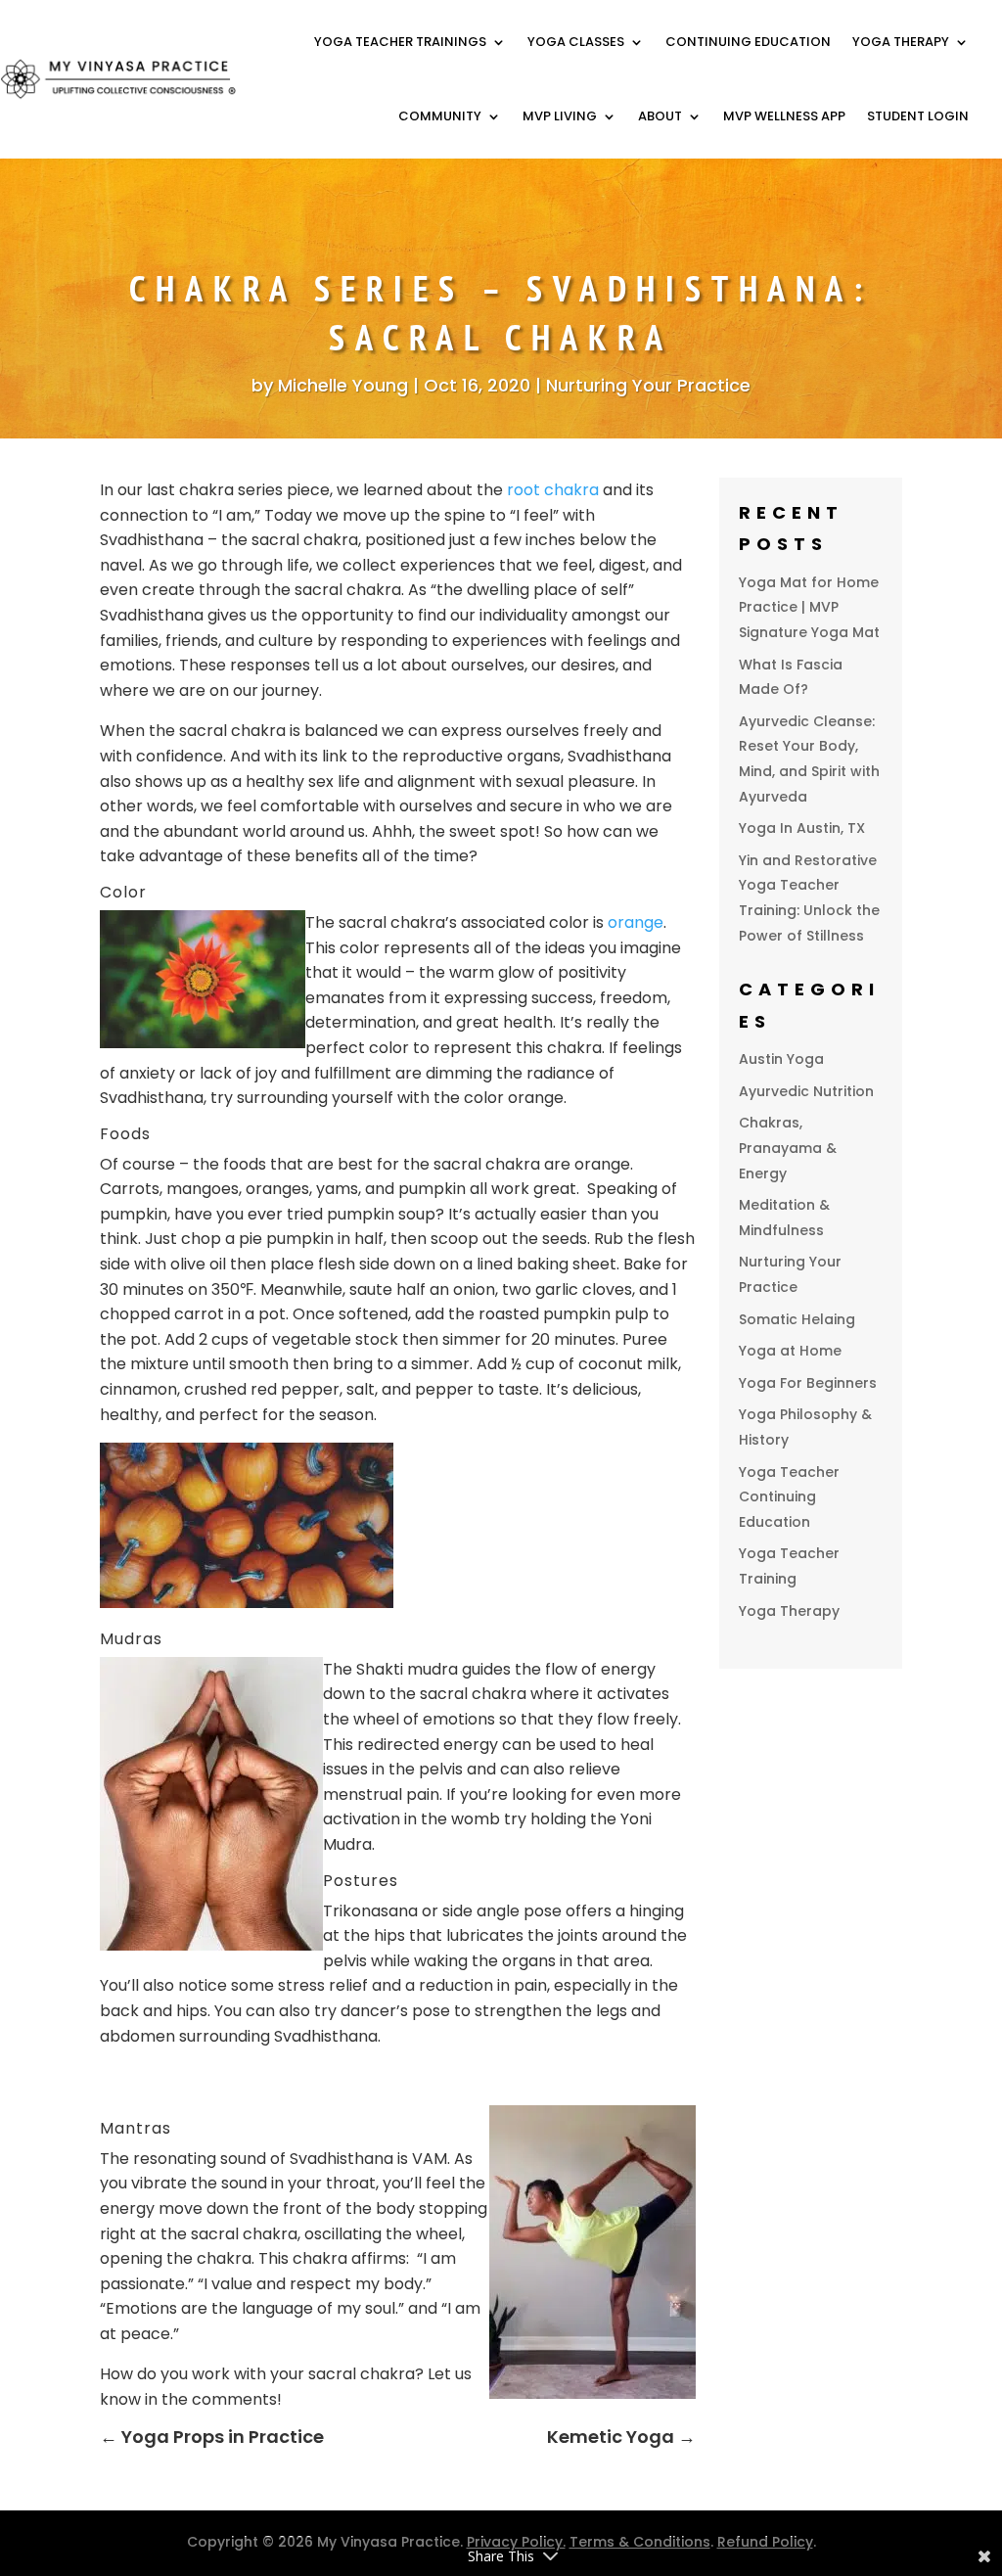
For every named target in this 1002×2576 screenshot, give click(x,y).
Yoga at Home (790, 1351)
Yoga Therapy (901, 42)
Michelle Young (343, 385)
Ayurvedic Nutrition (806, 1091)
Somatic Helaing (797, 1319)
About (660, 116)
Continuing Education (748, 42)
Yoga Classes (576, 42)
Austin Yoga (781, 1059)
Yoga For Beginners (808, 1383)
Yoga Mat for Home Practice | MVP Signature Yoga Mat (809, 607)
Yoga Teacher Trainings (400, 42)
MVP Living (560, 116)
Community (440, 116)
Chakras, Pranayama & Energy (788, 1148)
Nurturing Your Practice (648, 385)
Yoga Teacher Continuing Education (789, 1497)
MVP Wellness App (784, 116)
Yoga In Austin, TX (802, 828)
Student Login (918, 116)
